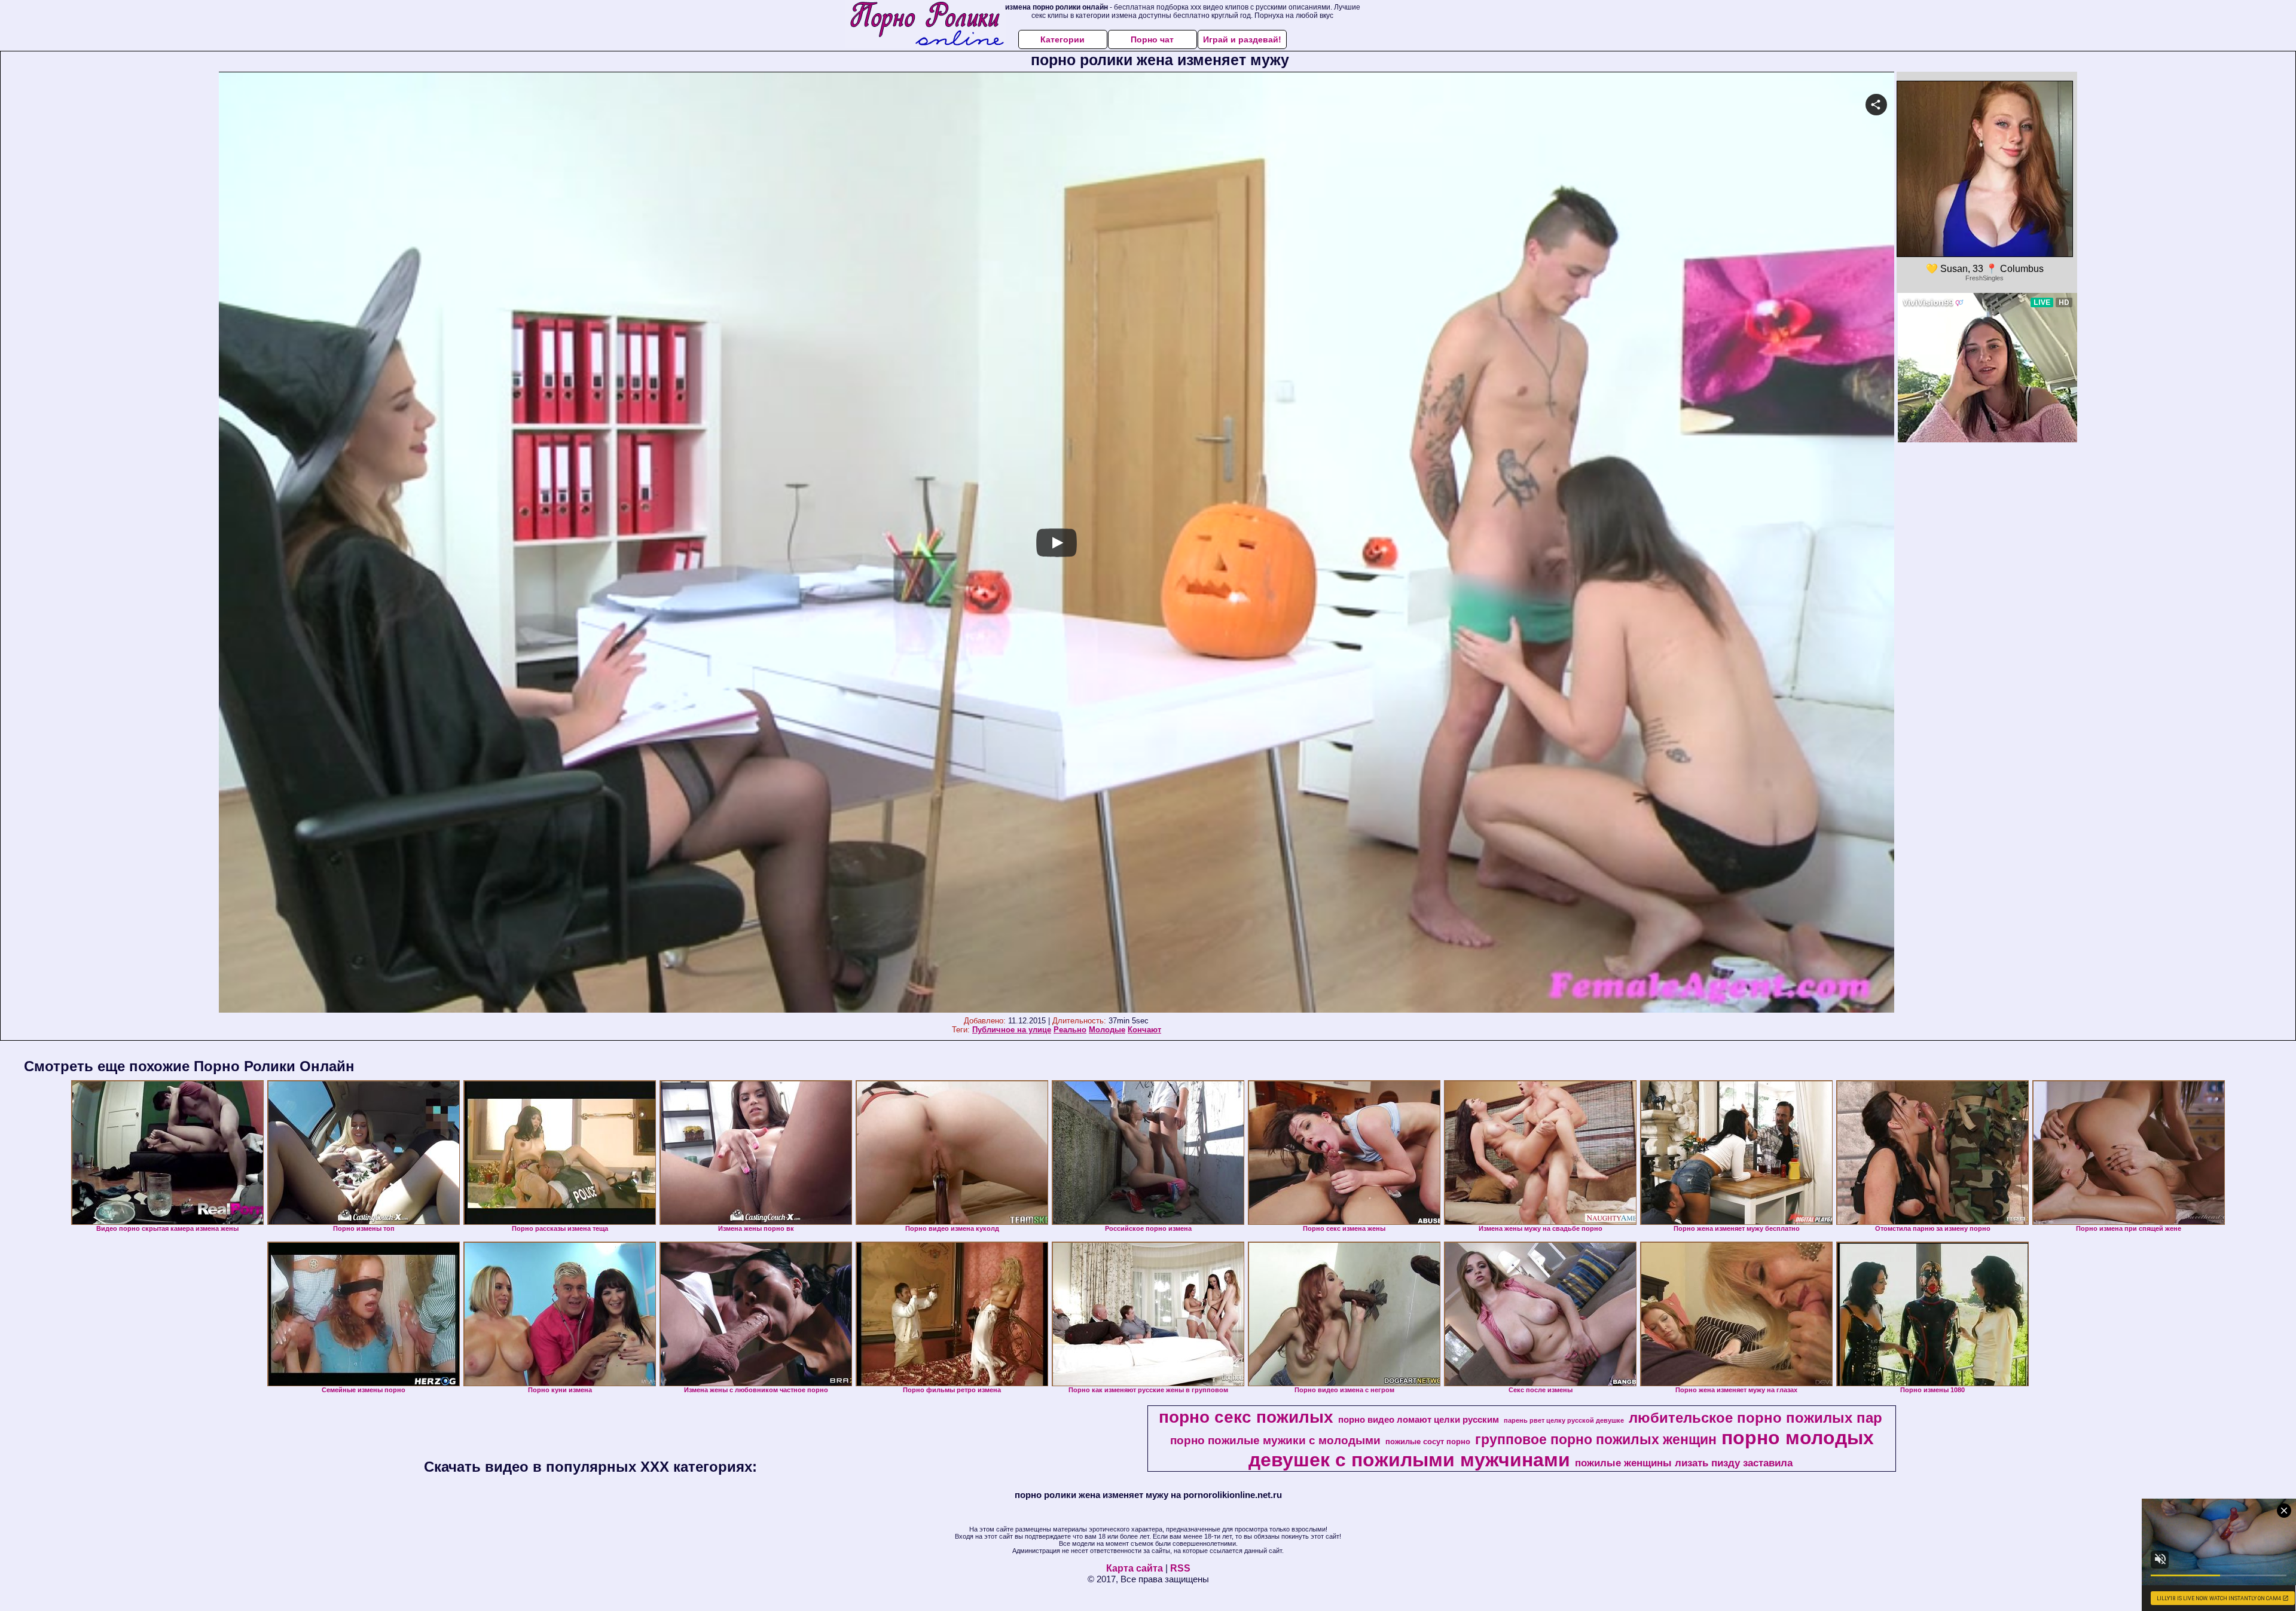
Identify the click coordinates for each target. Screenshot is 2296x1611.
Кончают (1144, 1030)
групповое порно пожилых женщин (1596, 1439)
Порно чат (1152, 39)
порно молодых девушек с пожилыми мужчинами (1561, 1449)
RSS (1180, 1568)
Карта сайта (1135, 1568)
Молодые (1107, 1030)
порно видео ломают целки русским (1419, 1420)
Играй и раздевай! (1242, 39)
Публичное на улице (1012, 1030)
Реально (1070, 1030)
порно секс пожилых (1246, 1417)
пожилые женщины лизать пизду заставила (1684, 1463)
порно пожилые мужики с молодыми (1275, 1440)
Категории (1062, 39)
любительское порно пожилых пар (1755, 1418)
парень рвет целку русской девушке (1564, 1420)
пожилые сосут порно (1428, 1442)
